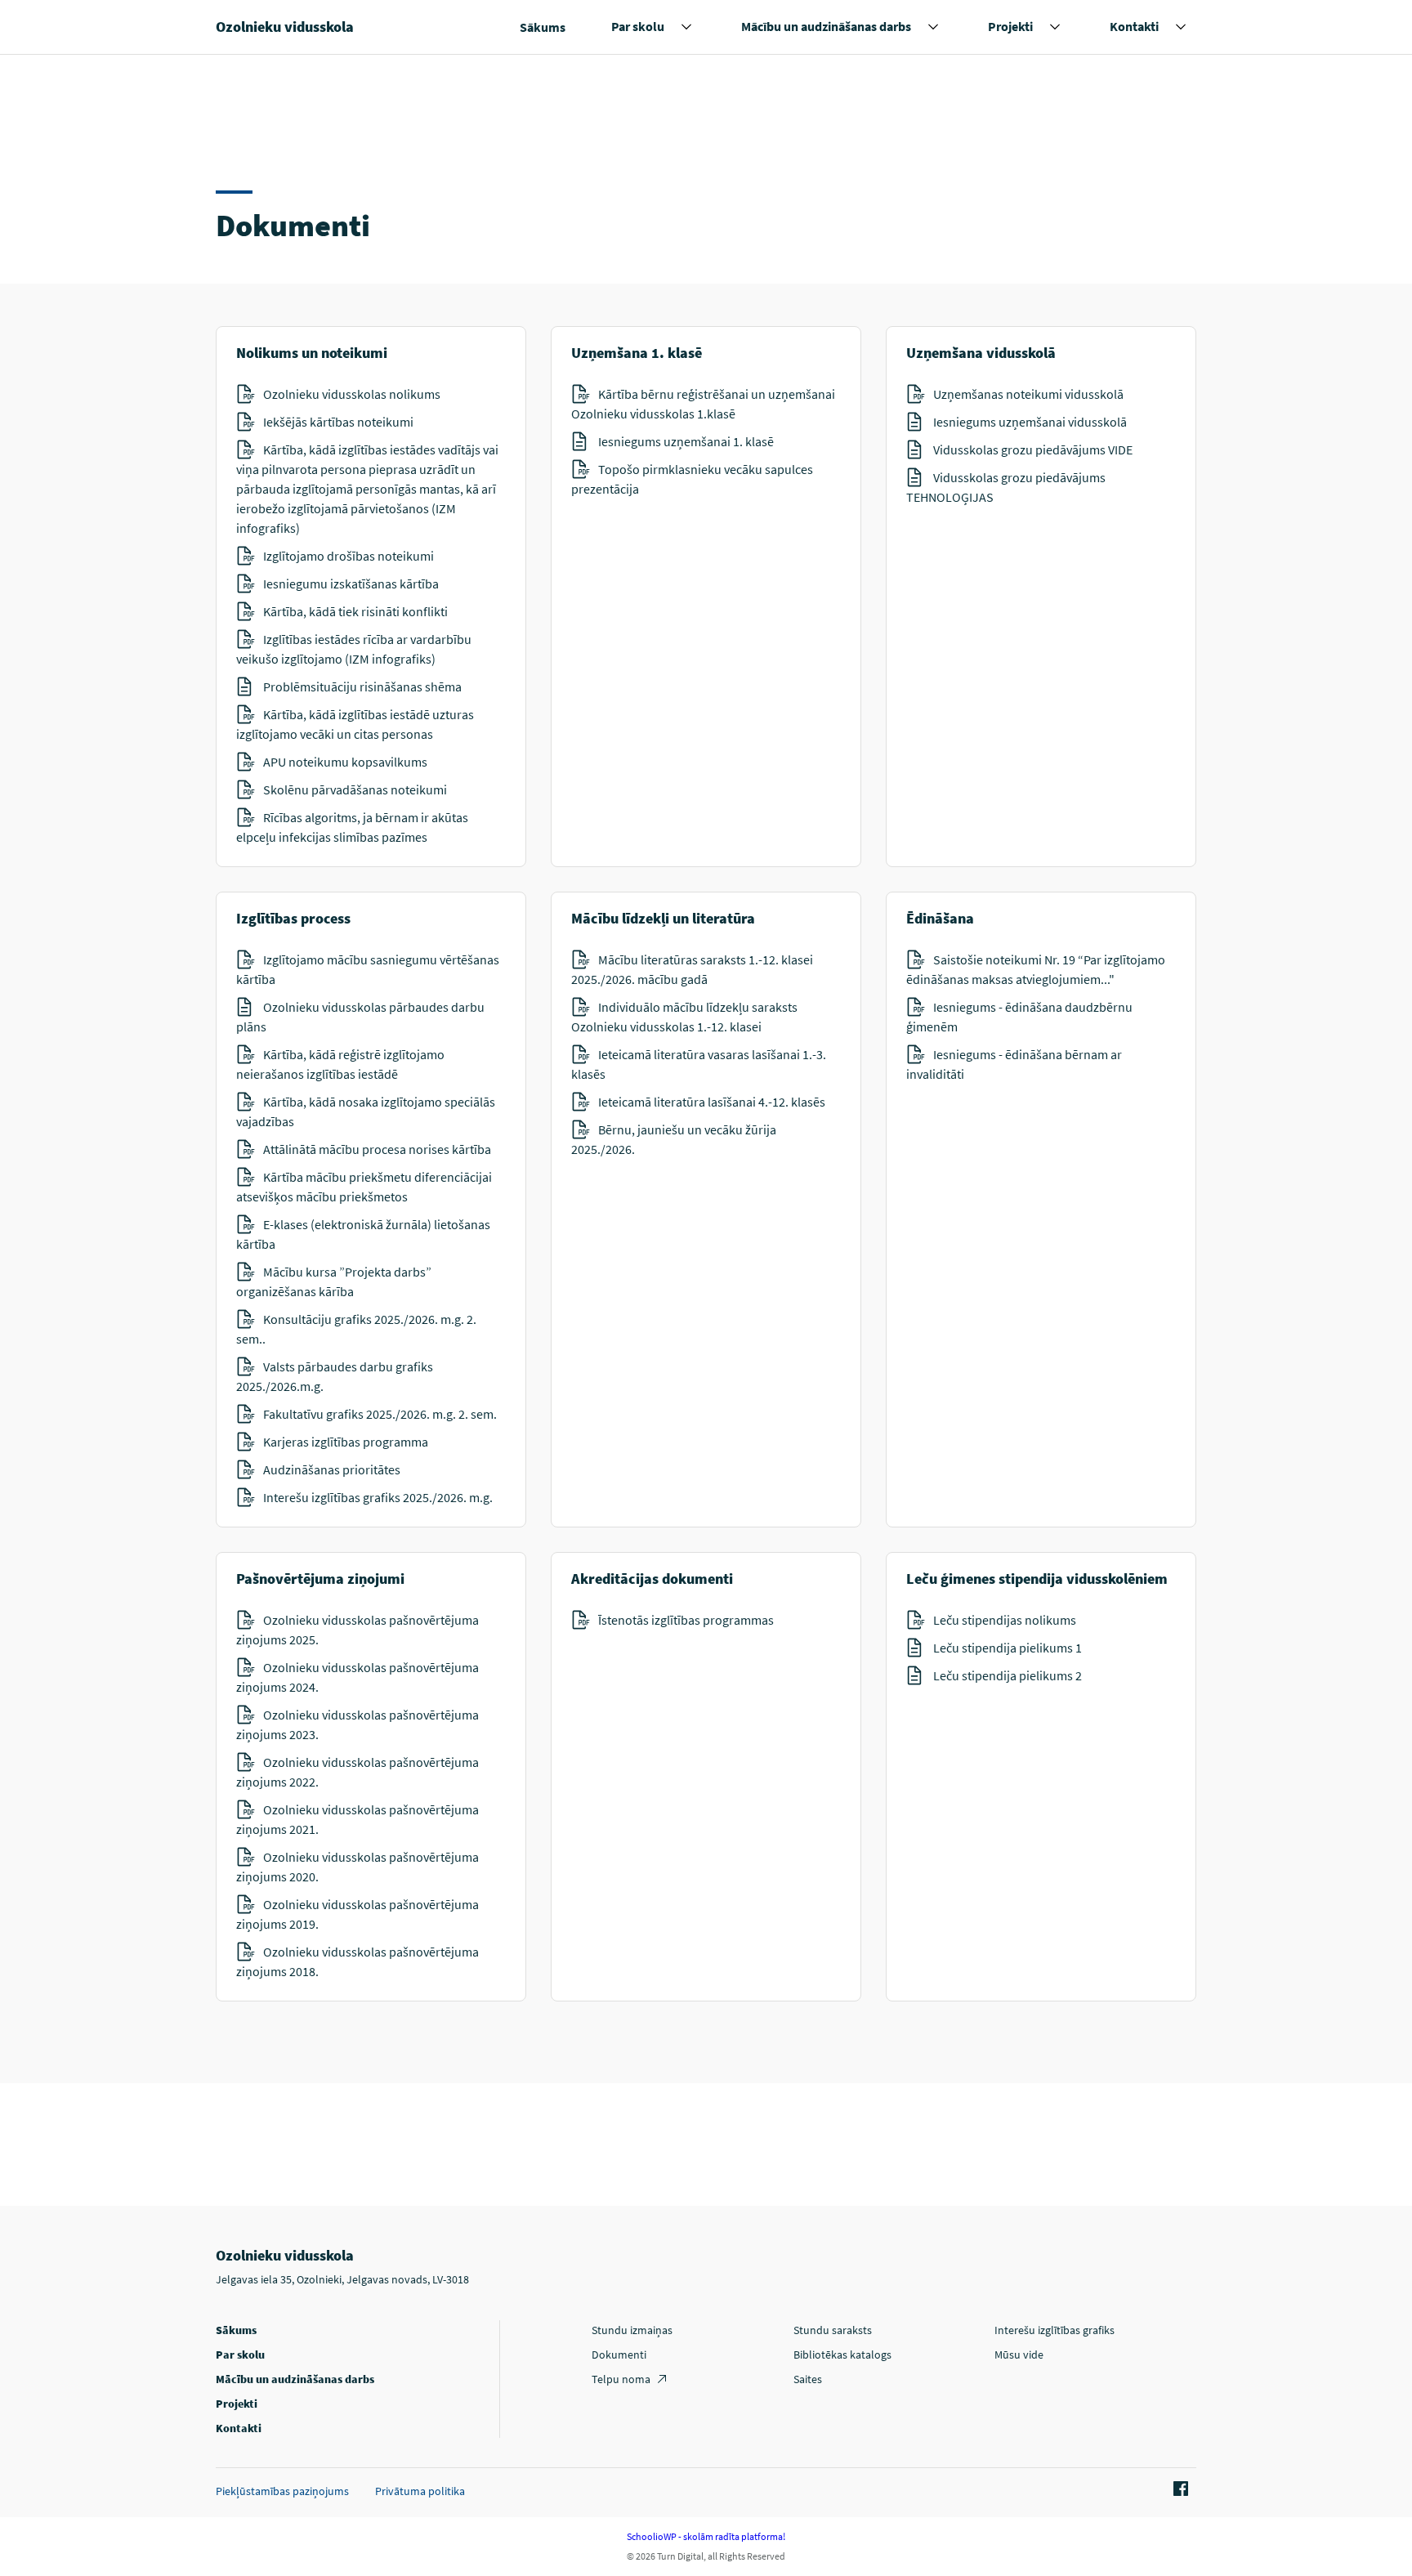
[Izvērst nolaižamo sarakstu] (686, 27)
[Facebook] (1178, 2489)
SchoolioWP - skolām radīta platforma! (706, 2536)
